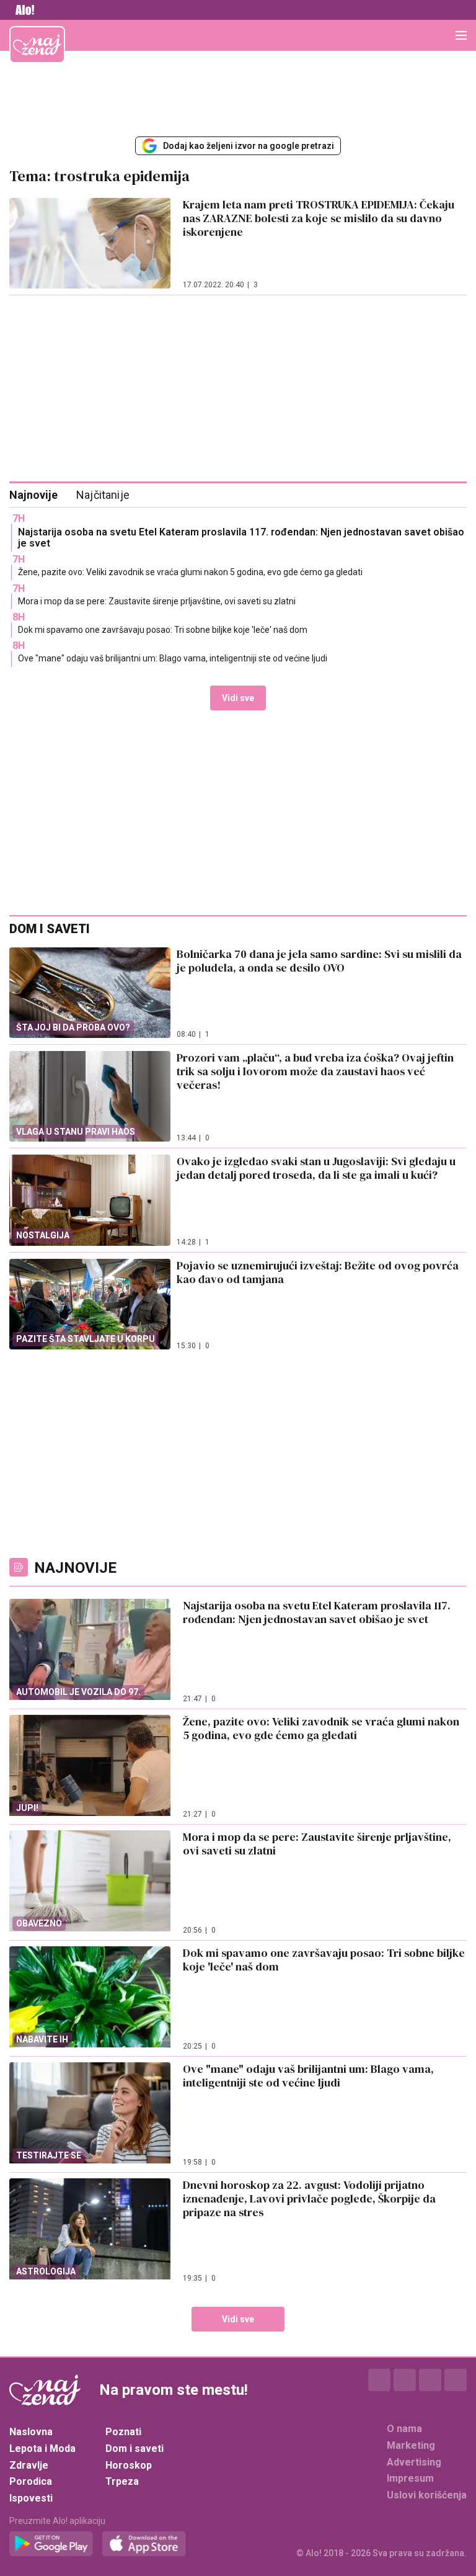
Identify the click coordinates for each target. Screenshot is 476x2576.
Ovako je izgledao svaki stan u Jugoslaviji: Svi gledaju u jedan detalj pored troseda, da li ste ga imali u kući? (316, 1168)
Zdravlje (29, 2465)
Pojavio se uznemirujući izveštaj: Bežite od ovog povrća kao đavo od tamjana (318, 1272)
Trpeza (122, 2481)
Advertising (414, 2462)
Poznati (123, 2432)
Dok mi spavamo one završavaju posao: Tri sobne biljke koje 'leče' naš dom (163, 630)
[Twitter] (430, 2380)
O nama (404, 2429)
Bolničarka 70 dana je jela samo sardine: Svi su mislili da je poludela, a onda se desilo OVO (319, 961)
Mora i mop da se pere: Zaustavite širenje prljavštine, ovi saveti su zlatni (157, 601)
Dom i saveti (134, 2449)
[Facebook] (379, 2380)
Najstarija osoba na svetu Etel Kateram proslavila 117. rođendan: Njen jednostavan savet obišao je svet (241, 538)
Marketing (411, 2445)
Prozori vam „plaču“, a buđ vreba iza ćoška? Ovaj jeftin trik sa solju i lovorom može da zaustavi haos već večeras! (315, 1071)
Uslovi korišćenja (427, 2495)
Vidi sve (238, 698)
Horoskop (129, 2465)
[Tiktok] (456, 2380)
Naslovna (31, 2432)
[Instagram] (405, 2380)
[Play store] (51, 2544)
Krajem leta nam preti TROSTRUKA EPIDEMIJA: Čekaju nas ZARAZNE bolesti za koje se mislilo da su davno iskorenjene (319, 218)
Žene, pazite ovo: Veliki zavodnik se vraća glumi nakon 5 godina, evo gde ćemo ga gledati (190, 572)
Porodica (31, 2481)
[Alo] (22, 10)
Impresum (410, 2478)
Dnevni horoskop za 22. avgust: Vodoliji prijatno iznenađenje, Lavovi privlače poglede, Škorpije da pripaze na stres (309, 2198)
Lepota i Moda (42, 2449)
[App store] (144, 2544)
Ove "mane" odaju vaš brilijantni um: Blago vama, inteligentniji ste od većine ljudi (173, 658)
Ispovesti (31, 2498)
